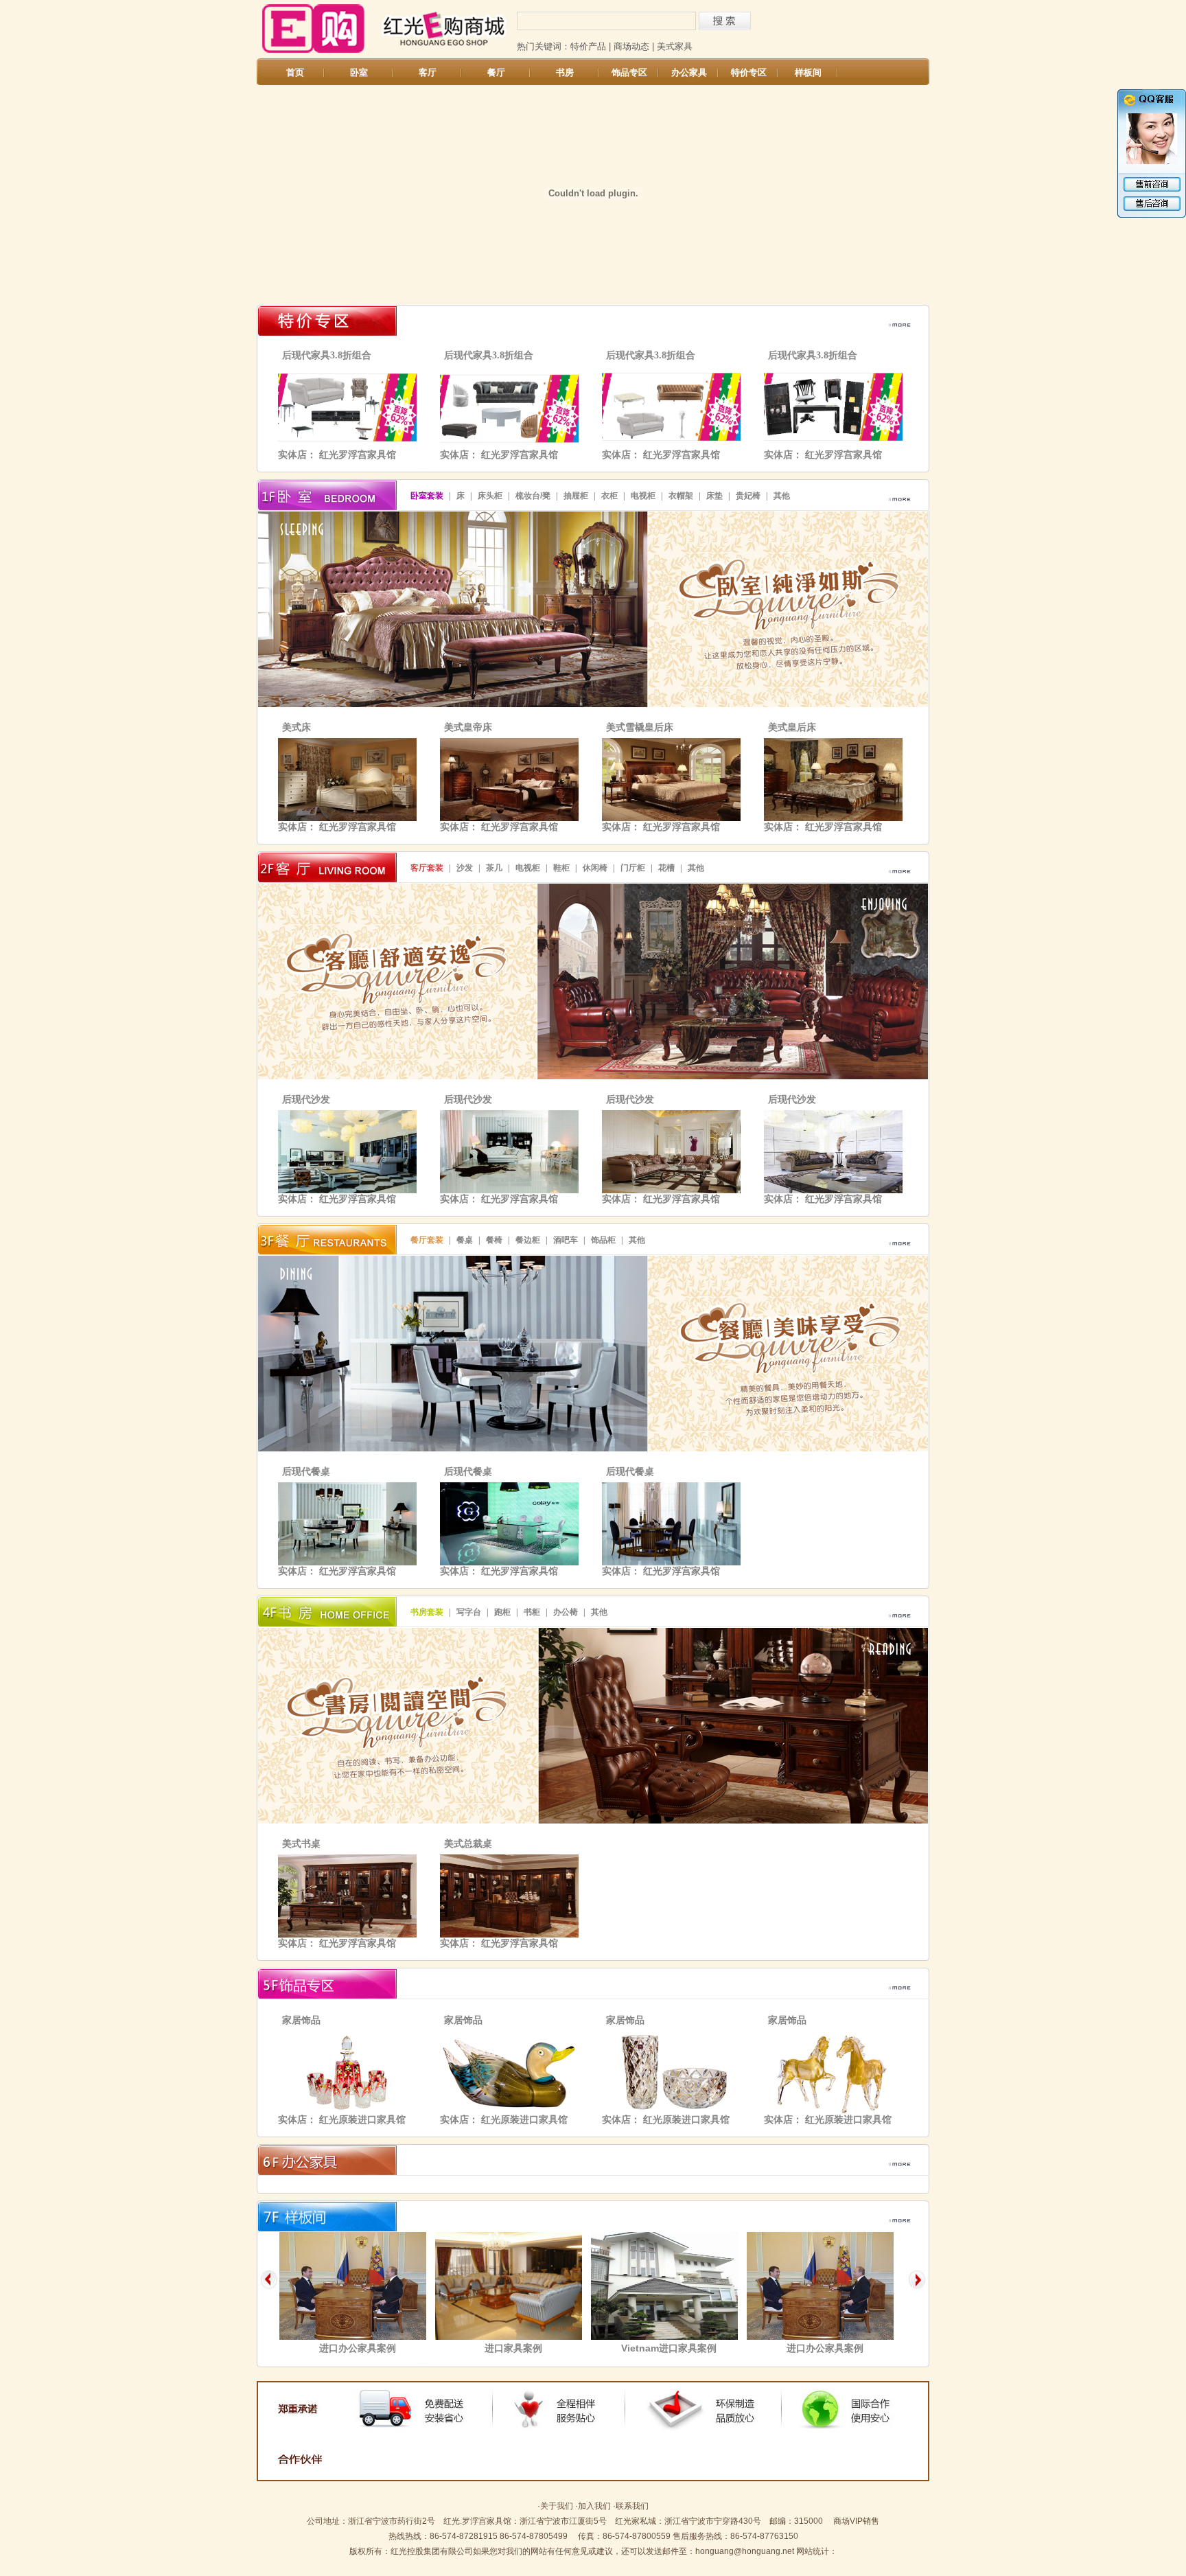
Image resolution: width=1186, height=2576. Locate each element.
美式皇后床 (792, 727)
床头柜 (490, 496)
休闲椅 (595, 868)
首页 (295, 72)
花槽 (666, 868)
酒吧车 (566, 1240)
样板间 (808, 72)
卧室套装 (427, 496)
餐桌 (465, 1240)
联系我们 (632, 2506)
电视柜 (643, 496)
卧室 (359, 72)
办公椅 (566, 1612)
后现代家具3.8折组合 (327, 355)
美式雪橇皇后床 (640, 727)
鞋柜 (561, 868)
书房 (565, 72)
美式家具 (675, 46)
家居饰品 (301, 2020)
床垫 (714, 496)
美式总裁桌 (468, 1844)
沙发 (465, 868)
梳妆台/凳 (533, 496)
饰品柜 (603, 1240)
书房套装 (427, 1612)
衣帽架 (681, 496)
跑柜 (502, 1612)
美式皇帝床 (468, 727)
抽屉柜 (576, 496)
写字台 (469, 1612)
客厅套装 (427, 868)
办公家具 (689, 72)
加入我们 (594, 2506)
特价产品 (588, 46)
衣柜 (609, 496)
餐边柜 (528, 1240)
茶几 (494, 868)
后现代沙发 (306, 1100)
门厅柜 (633, 868)
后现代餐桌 (306, 1472)
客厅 (428, 72)
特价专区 (749, 72)
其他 (782, 496)
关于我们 (557, 2506)
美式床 (296, 727)
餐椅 (494, 1240)
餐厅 (496, 72)
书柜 (532, 1612)
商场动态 (631, 46)
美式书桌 (301, 1844)
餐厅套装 (427, 1240)
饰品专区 (629, 72)
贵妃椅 (748, 496)
